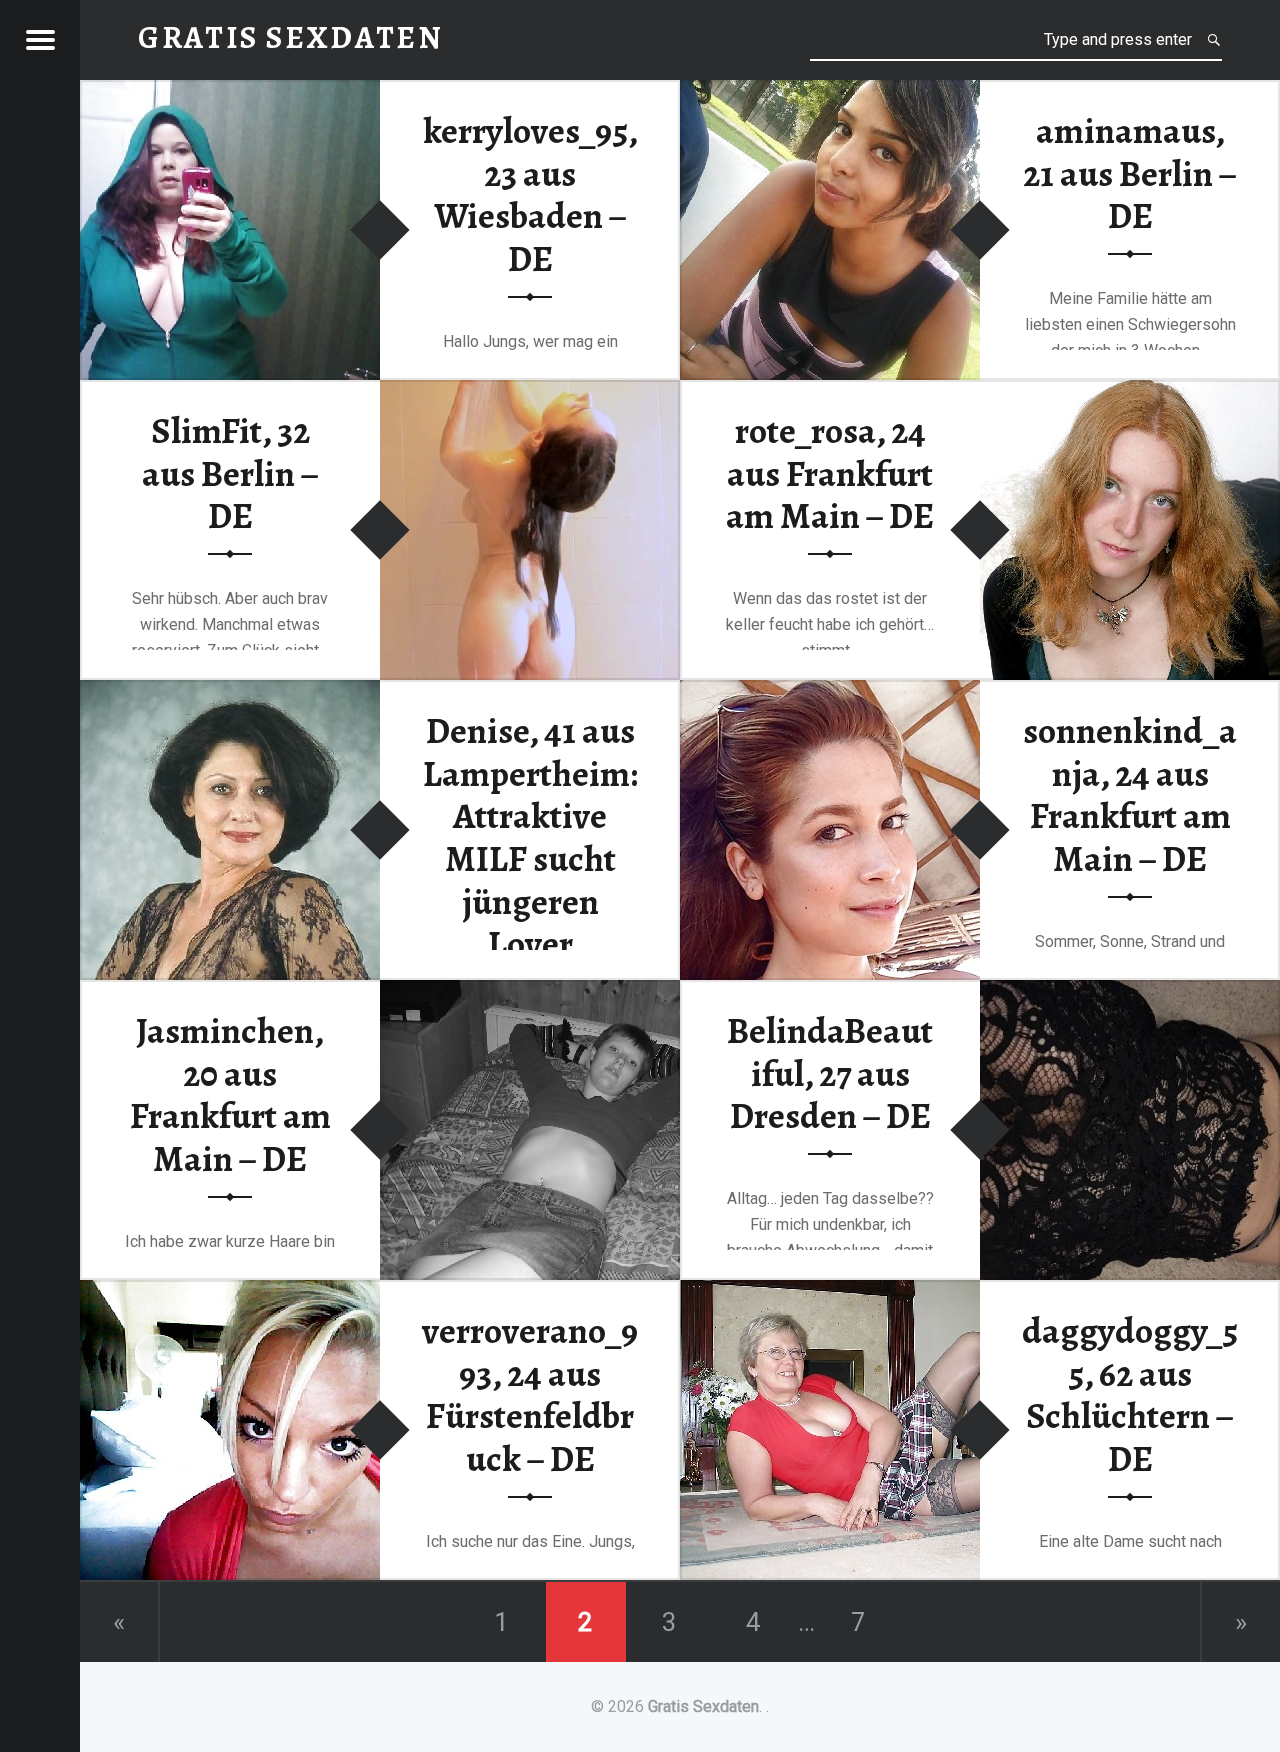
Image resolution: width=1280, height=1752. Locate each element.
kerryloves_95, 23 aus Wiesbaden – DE (530, 195)
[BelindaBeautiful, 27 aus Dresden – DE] (1130, 992)
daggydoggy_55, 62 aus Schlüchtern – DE (1130, 1395)
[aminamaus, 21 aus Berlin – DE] (830, 92)
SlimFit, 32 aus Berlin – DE (230, 473)
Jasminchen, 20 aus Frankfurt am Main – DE (230, 1095)
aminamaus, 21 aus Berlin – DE (1130, 173)
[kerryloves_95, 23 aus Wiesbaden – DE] (230, 92)
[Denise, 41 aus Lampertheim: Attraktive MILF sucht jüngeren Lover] (230, 692)
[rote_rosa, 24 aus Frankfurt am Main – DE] (1130, 392)
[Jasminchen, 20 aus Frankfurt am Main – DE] (530, 992)
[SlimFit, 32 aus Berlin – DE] (530, 392)
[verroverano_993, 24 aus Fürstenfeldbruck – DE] (230, 1292)
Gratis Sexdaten (703, 1706)
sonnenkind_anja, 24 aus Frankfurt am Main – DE (1130, 795)
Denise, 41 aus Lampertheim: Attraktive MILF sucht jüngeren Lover (530, 837)
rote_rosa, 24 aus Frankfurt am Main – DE (830, 473)
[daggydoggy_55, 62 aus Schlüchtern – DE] (830, 1292)
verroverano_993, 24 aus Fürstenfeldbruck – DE (530, 1395)
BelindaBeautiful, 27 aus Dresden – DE (830, 1073)
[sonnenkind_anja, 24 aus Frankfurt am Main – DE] (830, 692)
